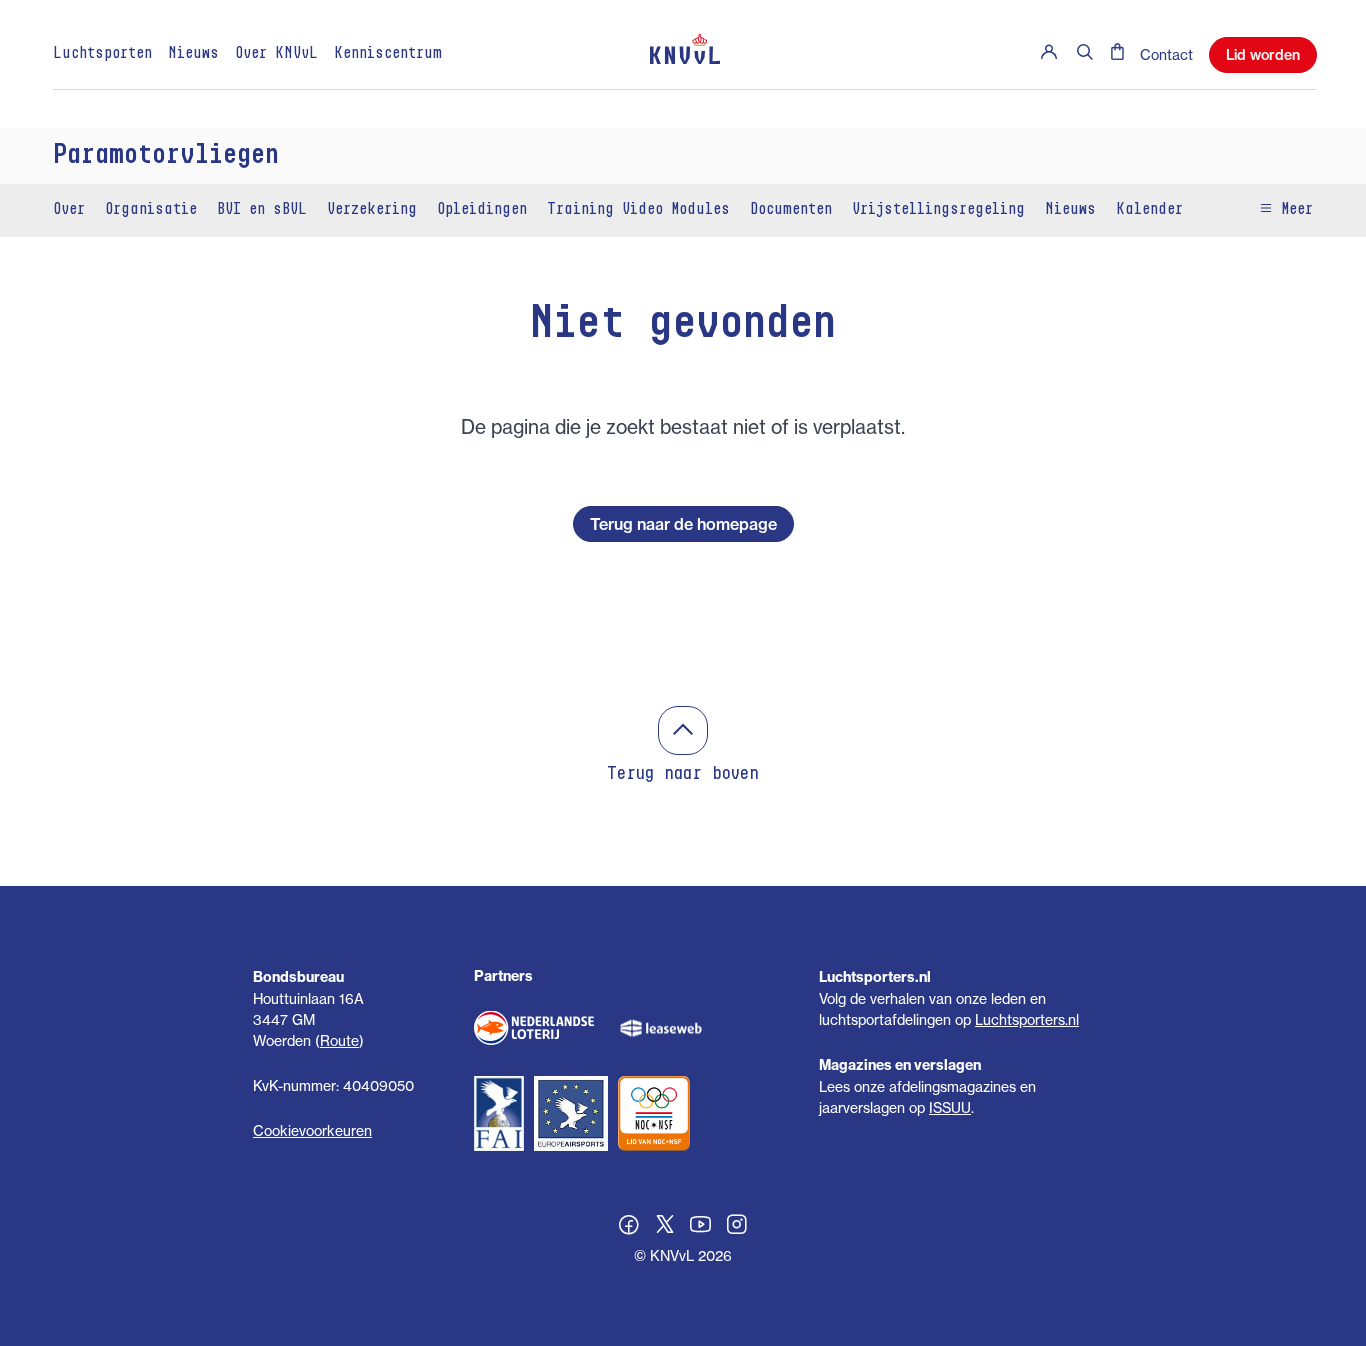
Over (69, 210)
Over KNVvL (276, 54)
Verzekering (372, 210)
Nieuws (193, 54)
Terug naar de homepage (683, 524)
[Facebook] (629, 1227)
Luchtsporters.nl (1027, 1019)
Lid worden (1263, 55)
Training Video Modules (638, 210)
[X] (665, 1227)
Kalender (1149, 210)
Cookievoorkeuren (312, 1130)
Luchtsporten (102, 54)
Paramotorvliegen (166, 156)
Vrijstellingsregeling (938, 210)
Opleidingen (482, 210)
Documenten (791, 210)
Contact (1166, 54)
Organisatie (151, 210)
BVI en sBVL (262, 210)
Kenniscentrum (388, 54)
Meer (1293, 210)
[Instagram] (737, 1227)
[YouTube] (701, 1227)
